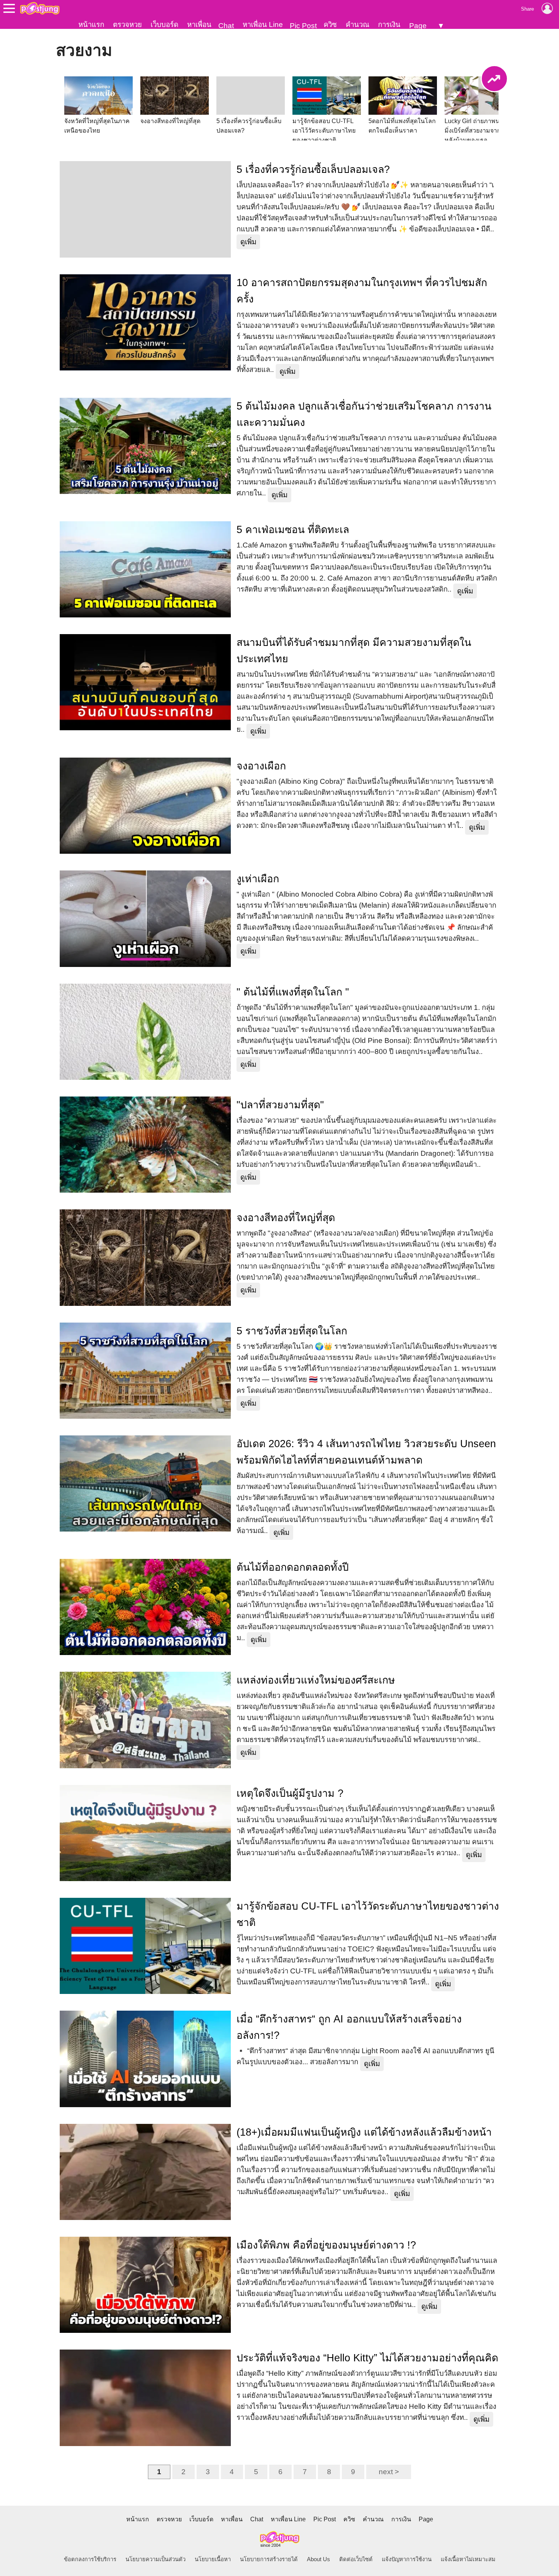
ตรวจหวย (127, 25)
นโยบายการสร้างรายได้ (269, 2559)
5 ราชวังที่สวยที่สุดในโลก (292, 1331)
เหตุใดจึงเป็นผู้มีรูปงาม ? (290, 1793)
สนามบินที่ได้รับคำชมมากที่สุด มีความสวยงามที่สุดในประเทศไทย (354, 651)
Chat (226, 26)
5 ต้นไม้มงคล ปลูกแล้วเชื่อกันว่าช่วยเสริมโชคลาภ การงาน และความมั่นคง (364, 414)
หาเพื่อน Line (263, 25)
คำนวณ (357, 25)
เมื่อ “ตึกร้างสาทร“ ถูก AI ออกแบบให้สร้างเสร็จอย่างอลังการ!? (349, 2027)
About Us (318, 2559)
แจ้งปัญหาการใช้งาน (407, 2559)
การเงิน (389, 25)
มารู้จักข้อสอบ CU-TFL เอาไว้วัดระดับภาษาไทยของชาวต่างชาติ (368, 1914)
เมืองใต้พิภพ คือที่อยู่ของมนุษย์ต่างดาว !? (326, 2245)
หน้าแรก (91, 25)
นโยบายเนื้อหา (213, 2559)
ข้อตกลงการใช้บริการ (90, 2559)
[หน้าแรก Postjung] (40, 8)
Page (418, 26)
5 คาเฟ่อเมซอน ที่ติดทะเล (293, 530)
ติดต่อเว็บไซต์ (356, 2559)
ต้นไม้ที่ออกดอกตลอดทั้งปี (293, 1567)
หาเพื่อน (199, 25)
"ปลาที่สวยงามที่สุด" (280, 1105)
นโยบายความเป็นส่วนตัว (156, 2559)
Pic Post (303, 26)
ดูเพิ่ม (248, 242)
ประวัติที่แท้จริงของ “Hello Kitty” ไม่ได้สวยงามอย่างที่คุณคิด (367, 2358)
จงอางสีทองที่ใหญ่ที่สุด (286, 1218)
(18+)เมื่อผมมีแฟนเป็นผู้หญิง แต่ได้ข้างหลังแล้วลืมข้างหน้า (364, 2132)
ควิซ (330, 25)
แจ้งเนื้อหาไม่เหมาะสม (468, 2559)
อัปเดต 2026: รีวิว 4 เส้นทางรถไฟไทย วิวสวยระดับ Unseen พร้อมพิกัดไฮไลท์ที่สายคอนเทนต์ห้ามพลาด (366, 1452)
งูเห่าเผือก (258, 879)
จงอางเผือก (261, 766)
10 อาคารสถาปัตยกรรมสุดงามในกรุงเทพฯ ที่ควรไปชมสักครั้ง (362, 291)
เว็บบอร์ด (164, 25)
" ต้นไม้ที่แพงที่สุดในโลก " (293, 992)
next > (389, 2472)
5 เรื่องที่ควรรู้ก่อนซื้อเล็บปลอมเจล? (313, 169)
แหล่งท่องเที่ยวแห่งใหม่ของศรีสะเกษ (316, 1680)
